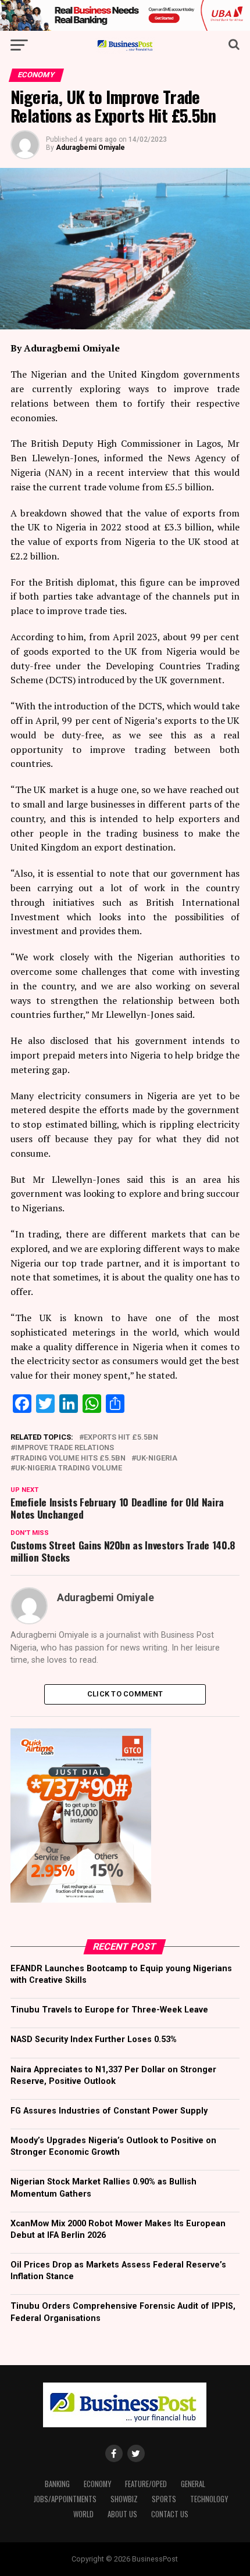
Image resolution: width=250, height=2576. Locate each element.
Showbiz (124, 2499)
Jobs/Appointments (65, 2499)
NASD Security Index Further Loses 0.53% (94, 2039)
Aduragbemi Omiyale (90, 148)
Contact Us (170, 2514)
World (83, 2514)
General (193, 2484)
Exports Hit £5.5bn (121, 1438)
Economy (97, 2484)
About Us (122, 2514)
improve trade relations (65, 1448)
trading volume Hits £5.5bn (70, 1459)
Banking (57, 2484)
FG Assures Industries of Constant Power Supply (109, 2111)
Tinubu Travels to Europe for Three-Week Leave (109, 2010)
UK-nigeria (157, 1459)
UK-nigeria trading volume (69, 1468)
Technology (209, 2499)
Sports (164, 2499)
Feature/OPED (146, 2484)
